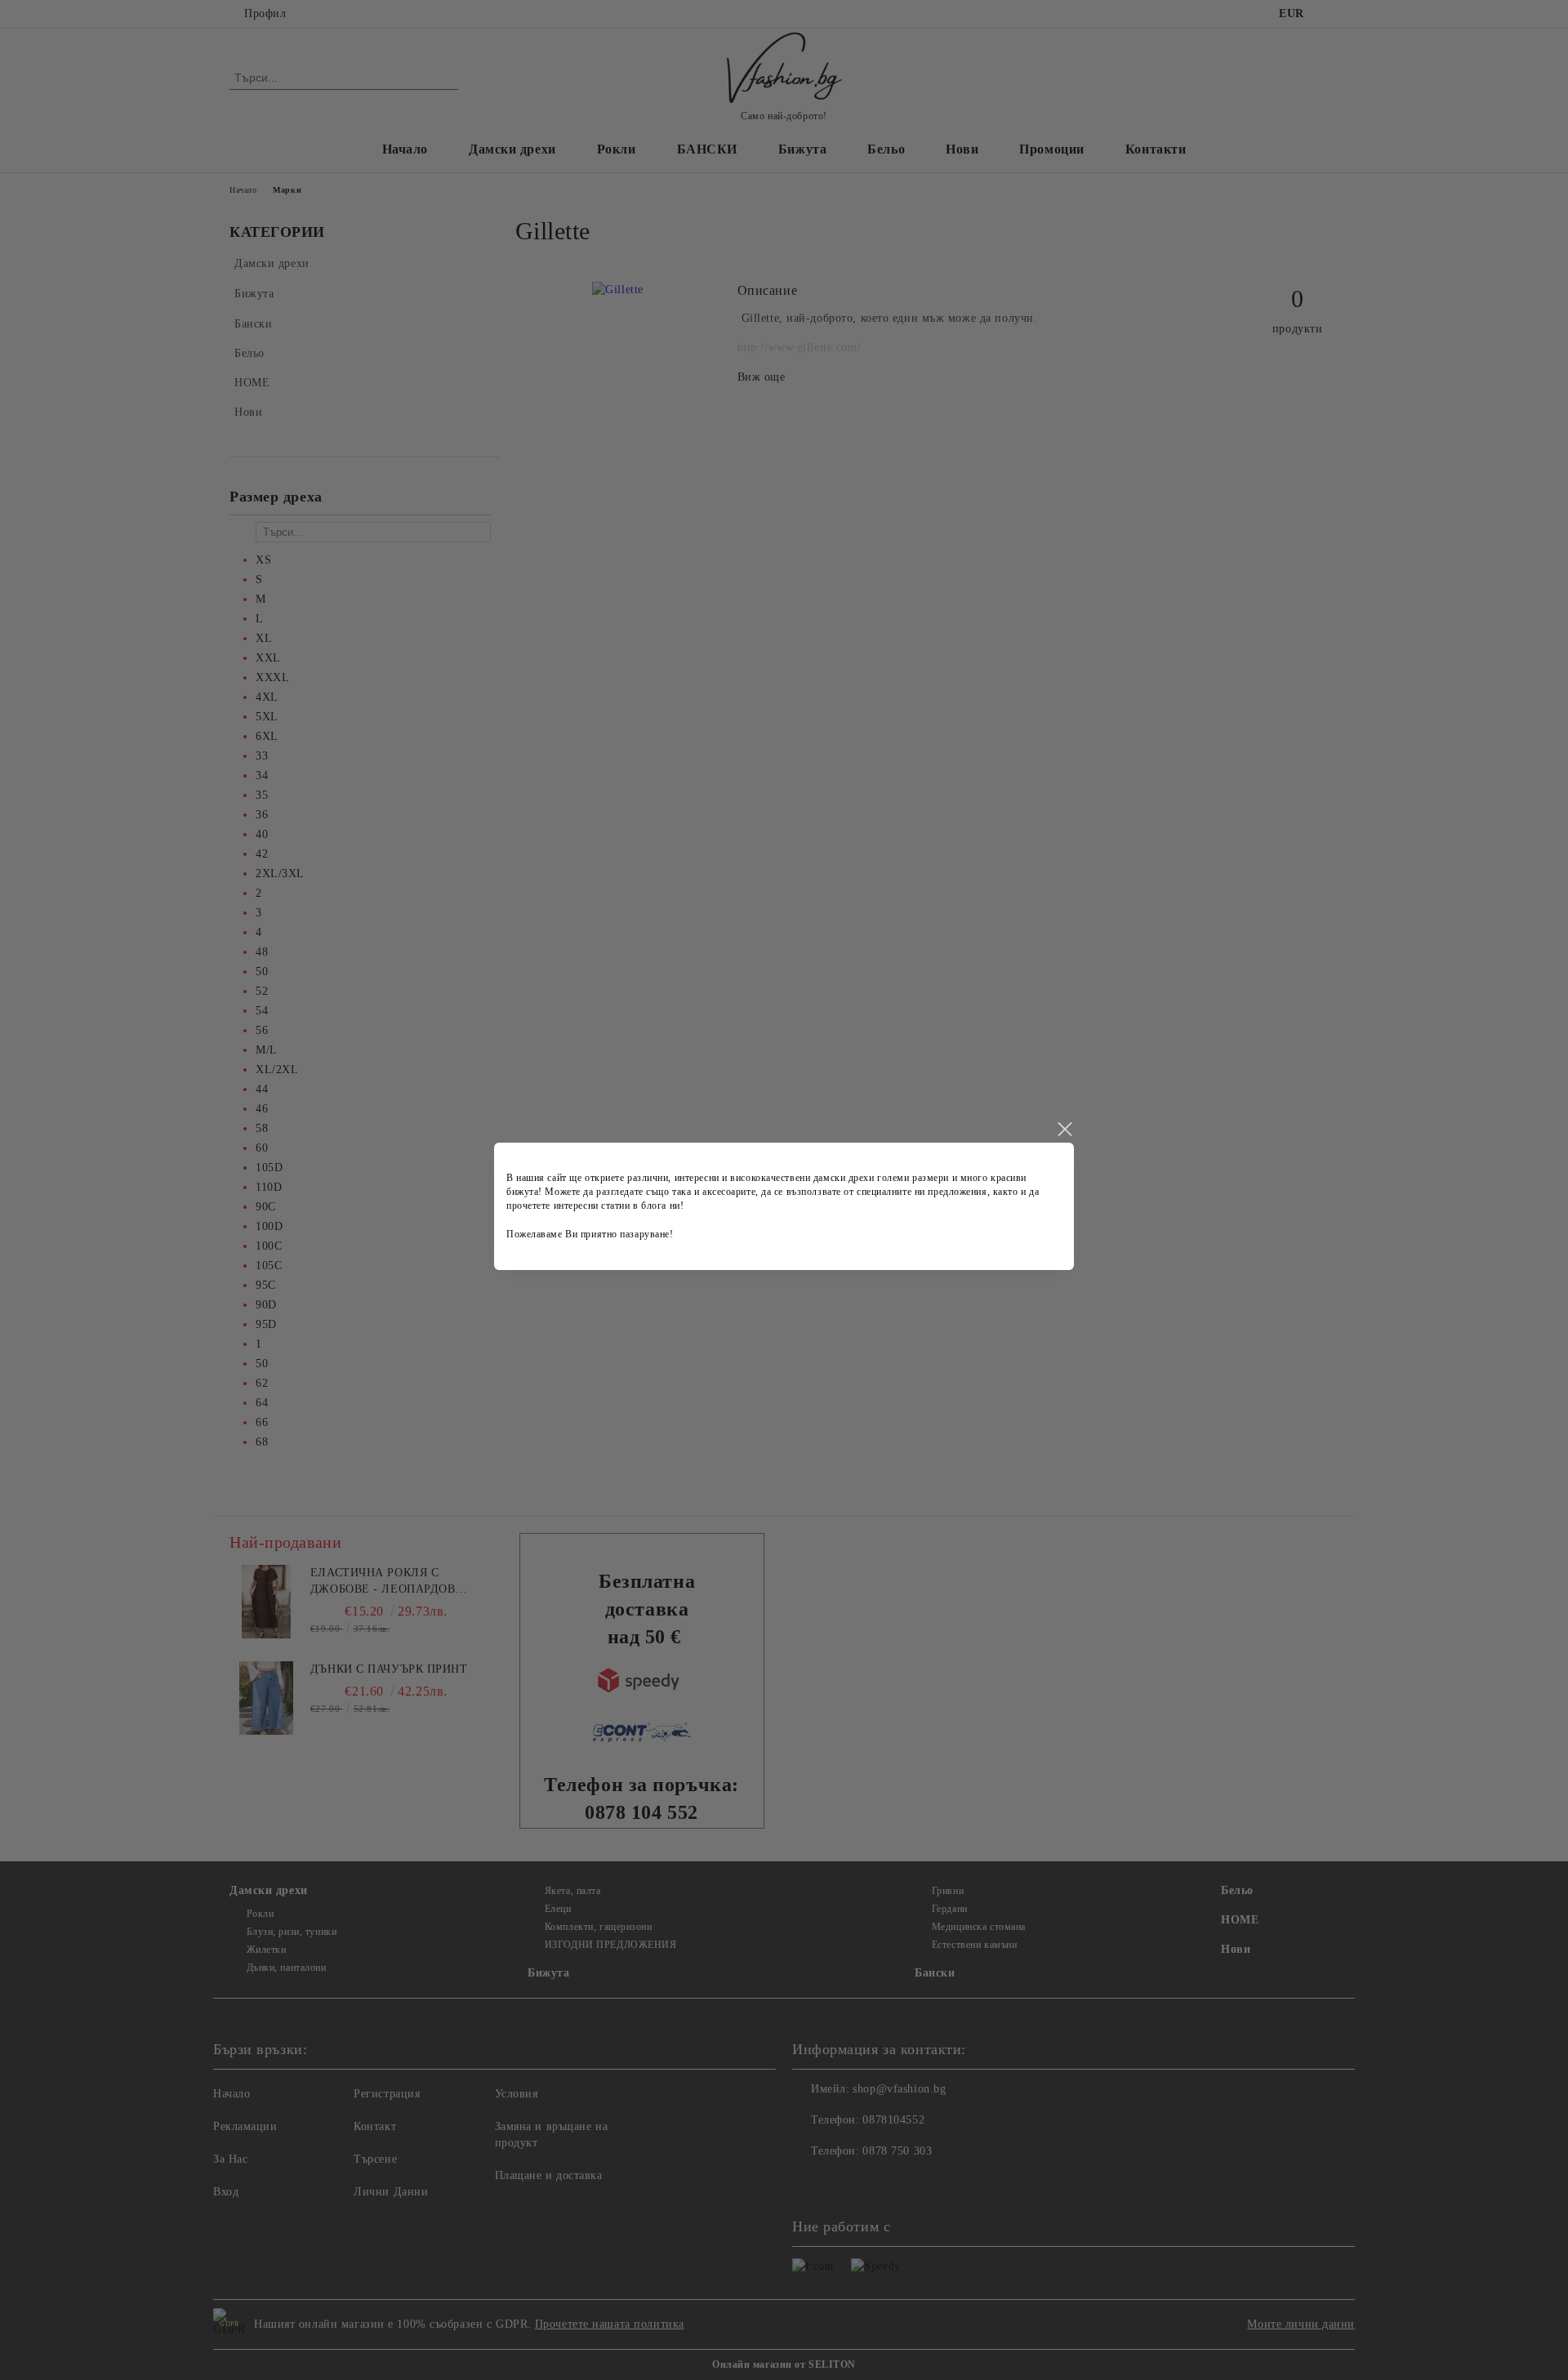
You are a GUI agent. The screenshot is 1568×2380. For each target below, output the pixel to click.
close (1064, 1130)
